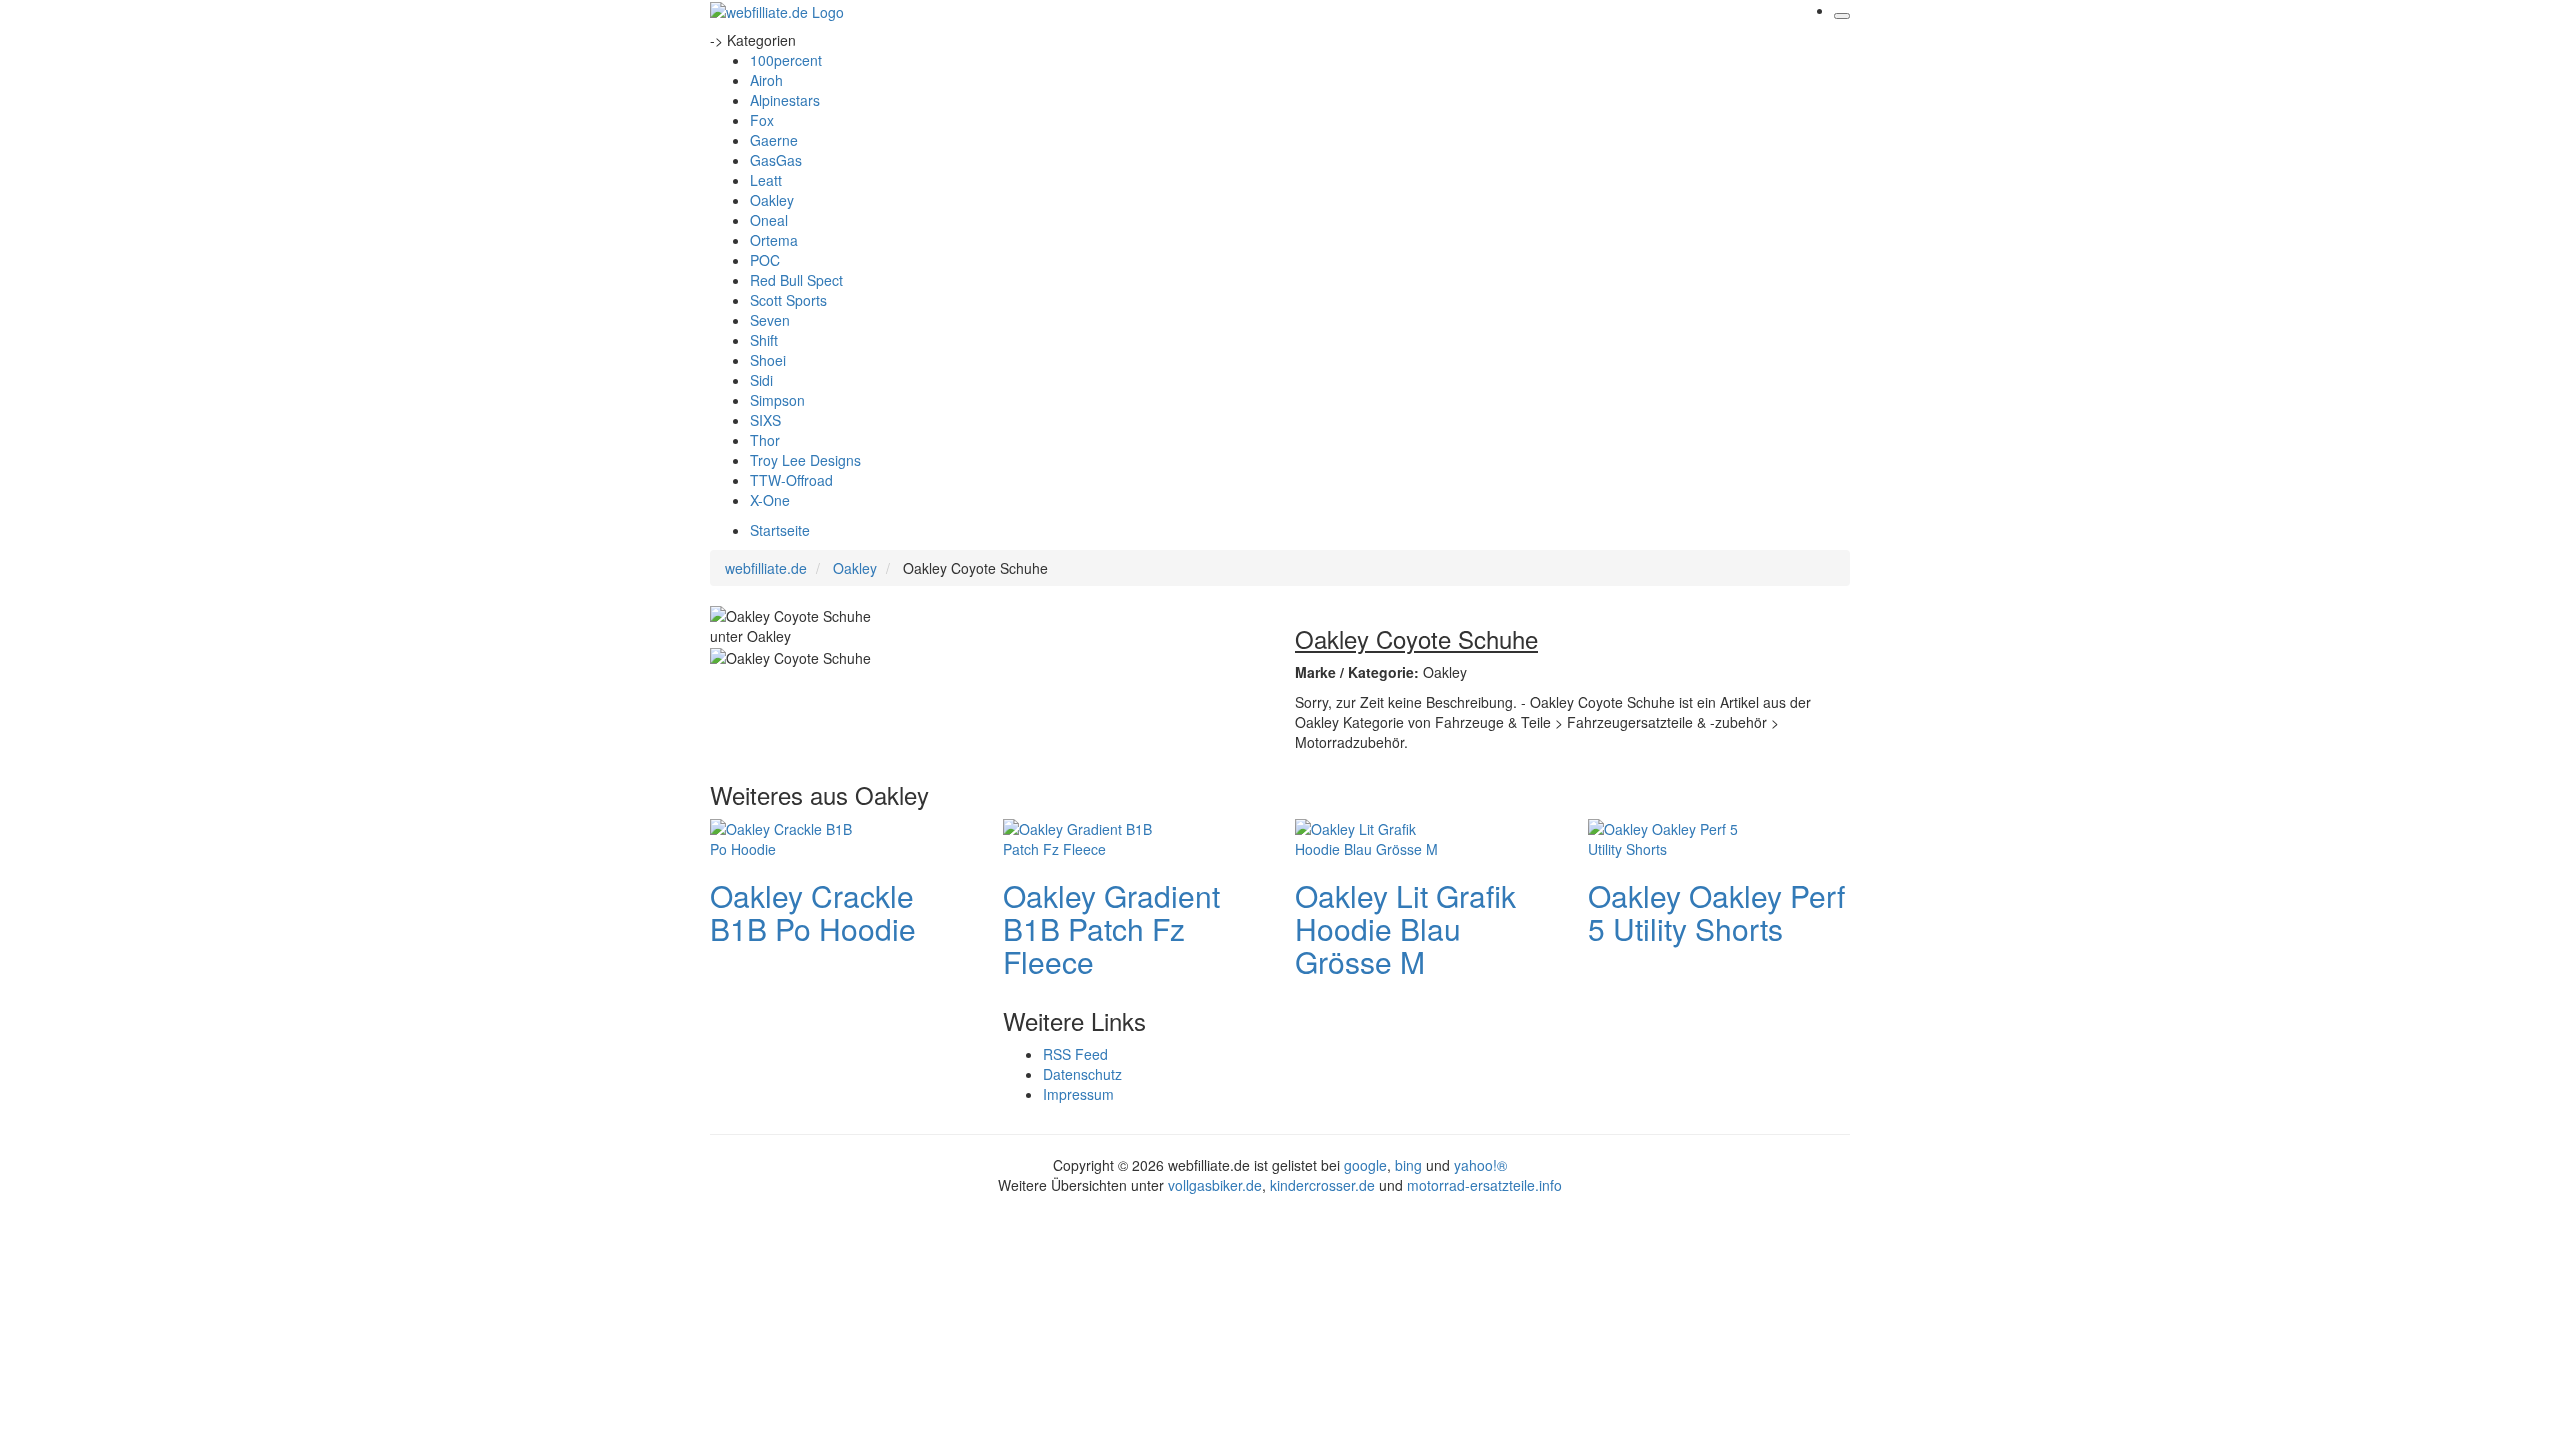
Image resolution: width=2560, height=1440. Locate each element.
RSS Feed (1075, 1054)
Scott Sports (788, 300)
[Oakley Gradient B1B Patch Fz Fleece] (1083, 836)
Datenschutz (1082, 1074)
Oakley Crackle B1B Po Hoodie (813, 912)
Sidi (761, 380)
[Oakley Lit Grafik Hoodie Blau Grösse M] (1375, 836)
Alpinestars (785, 100)
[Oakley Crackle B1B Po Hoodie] (790, 836)
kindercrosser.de (1324, 1185)
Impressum (1078, 1094)
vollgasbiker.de (1215, 1185)
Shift (764, 340)
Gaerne (774, 140)
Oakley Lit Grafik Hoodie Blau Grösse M (1405, 928)
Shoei (768, 360)
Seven (770, 320)
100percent (786, 60)
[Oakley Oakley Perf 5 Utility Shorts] (1668, 836)
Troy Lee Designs (805, 460)
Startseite (780, 530)
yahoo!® (1480, 1165)
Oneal (769, 220)
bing (1408, 1165)
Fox (762, 120)
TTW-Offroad (791, 480)
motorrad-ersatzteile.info (1484, 1185)
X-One (770, 500)
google (1365, 1165)
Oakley (772, 200)
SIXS (765, 420)
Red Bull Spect (796, 280)
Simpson (777, 400)
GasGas (776, 160)
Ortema (774, 240)
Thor (765, 440)
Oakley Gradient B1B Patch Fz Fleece (1111, 928)
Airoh (766, 80)
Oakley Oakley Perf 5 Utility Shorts (1716, 912)
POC (765, 260)
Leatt (766, 180)
